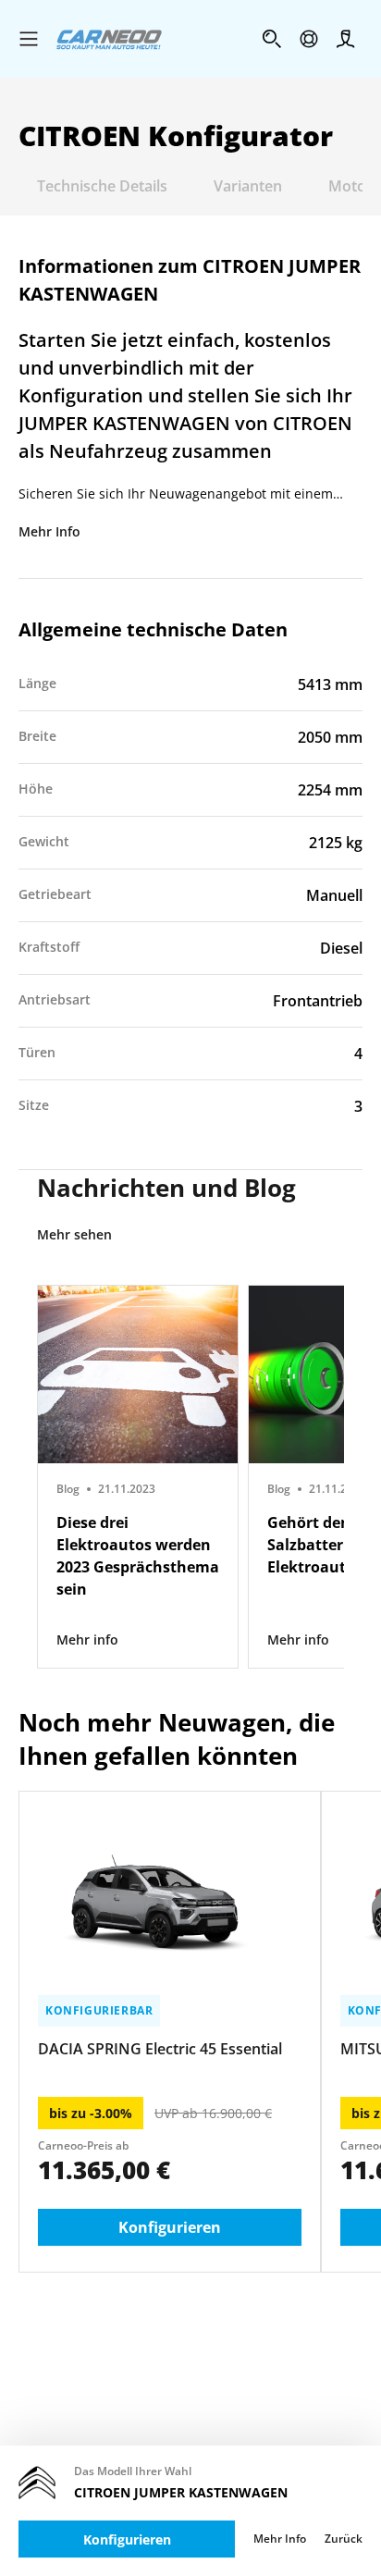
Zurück (344, 2539)
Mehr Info (49, 531)
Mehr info (87, 1639)
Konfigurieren (127, 2539)
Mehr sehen (74, 1234)
